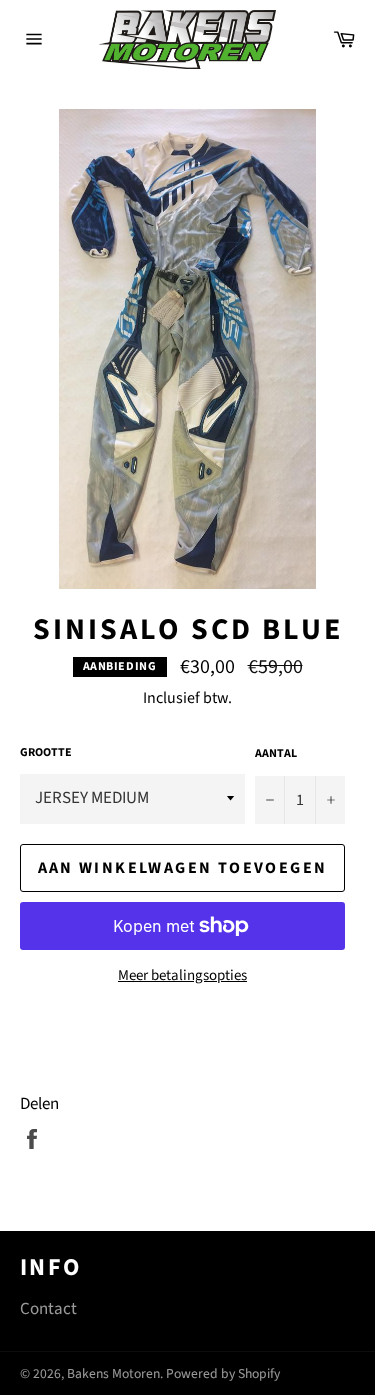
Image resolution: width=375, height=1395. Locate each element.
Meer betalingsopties (182, 976)
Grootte (46, 753)
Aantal (276, 754)
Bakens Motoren (113, 1373)
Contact (48, 1309)
